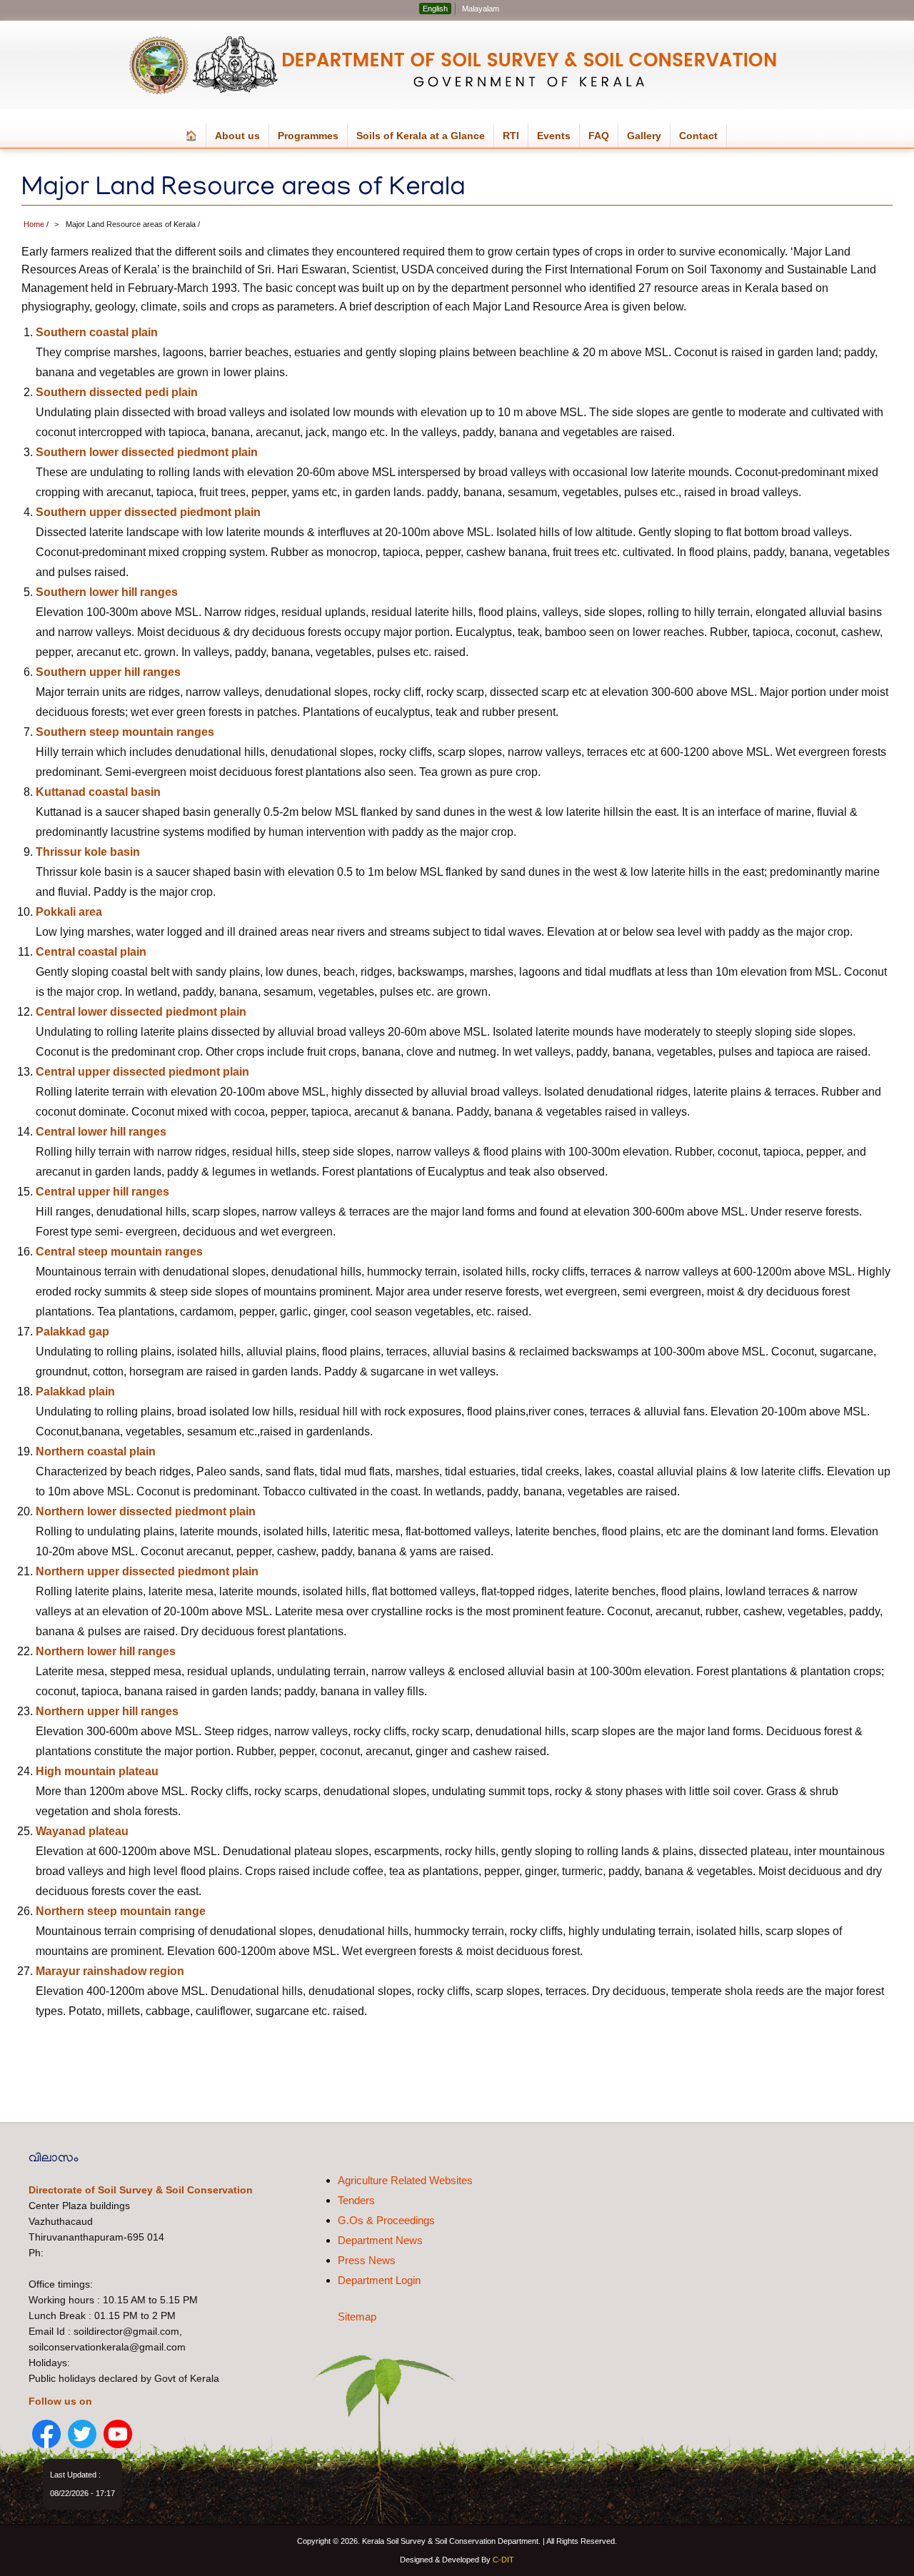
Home (34, 224)
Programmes (313, 139)
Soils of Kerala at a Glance (425, 139)
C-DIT (503, 2560)
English (435, 9)
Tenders (356, 2200)
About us (242, 139)
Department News (380, 2240)
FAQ (599, 136)
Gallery (644, 136)
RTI (516, 139)
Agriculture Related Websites (405, 2180)
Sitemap (357, 2317)
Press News (367, 2260)
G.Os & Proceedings (386, 2220)
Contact (698, 136)
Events (554, 136)
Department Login (379, 2280)
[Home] (456, 65)
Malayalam (481, 9)
